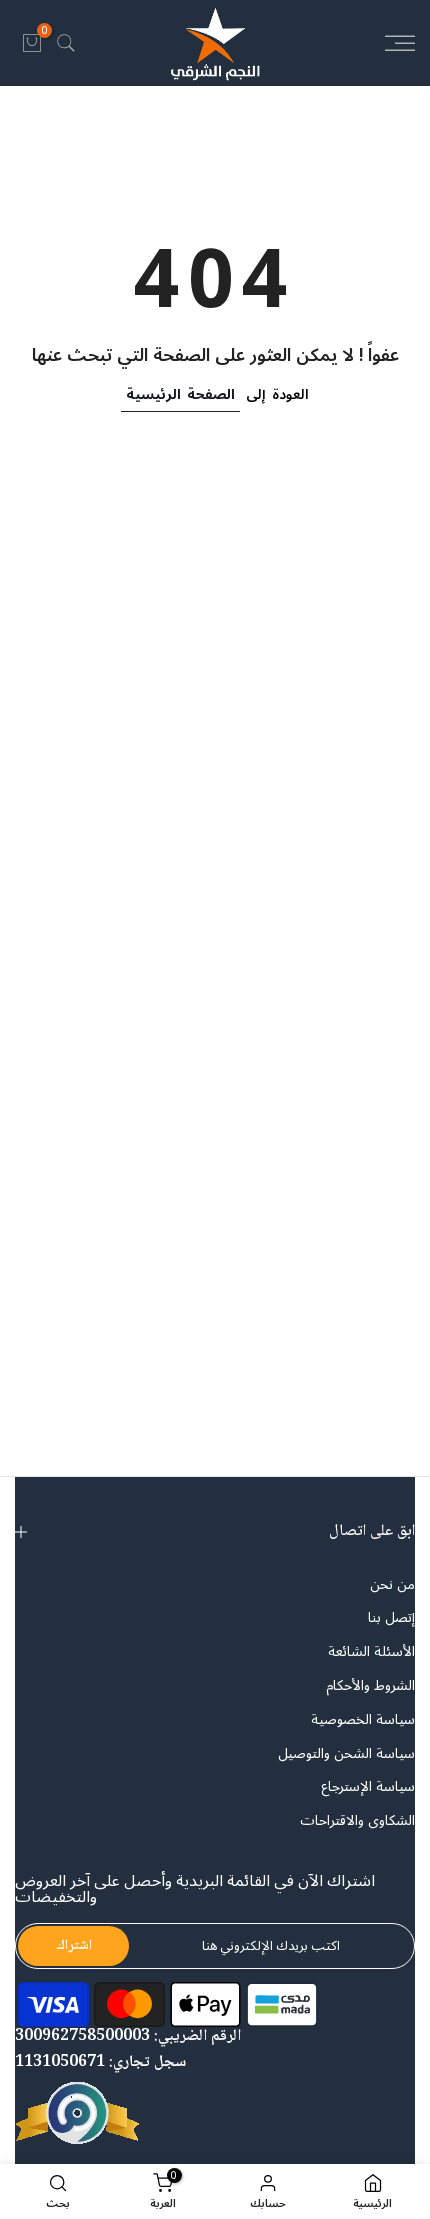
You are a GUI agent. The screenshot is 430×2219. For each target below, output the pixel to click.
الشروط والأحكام (370, 1686)
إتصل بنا (391, 1618)
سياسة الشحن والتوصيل (346, 1754)
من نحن (392, 1585)
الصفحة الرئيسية (180, 394)
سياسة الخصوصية (363, 1720)
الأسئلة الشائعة (371, 1652)
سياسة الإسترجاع (368, 1787)
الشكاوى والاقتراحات (357, 1821)
